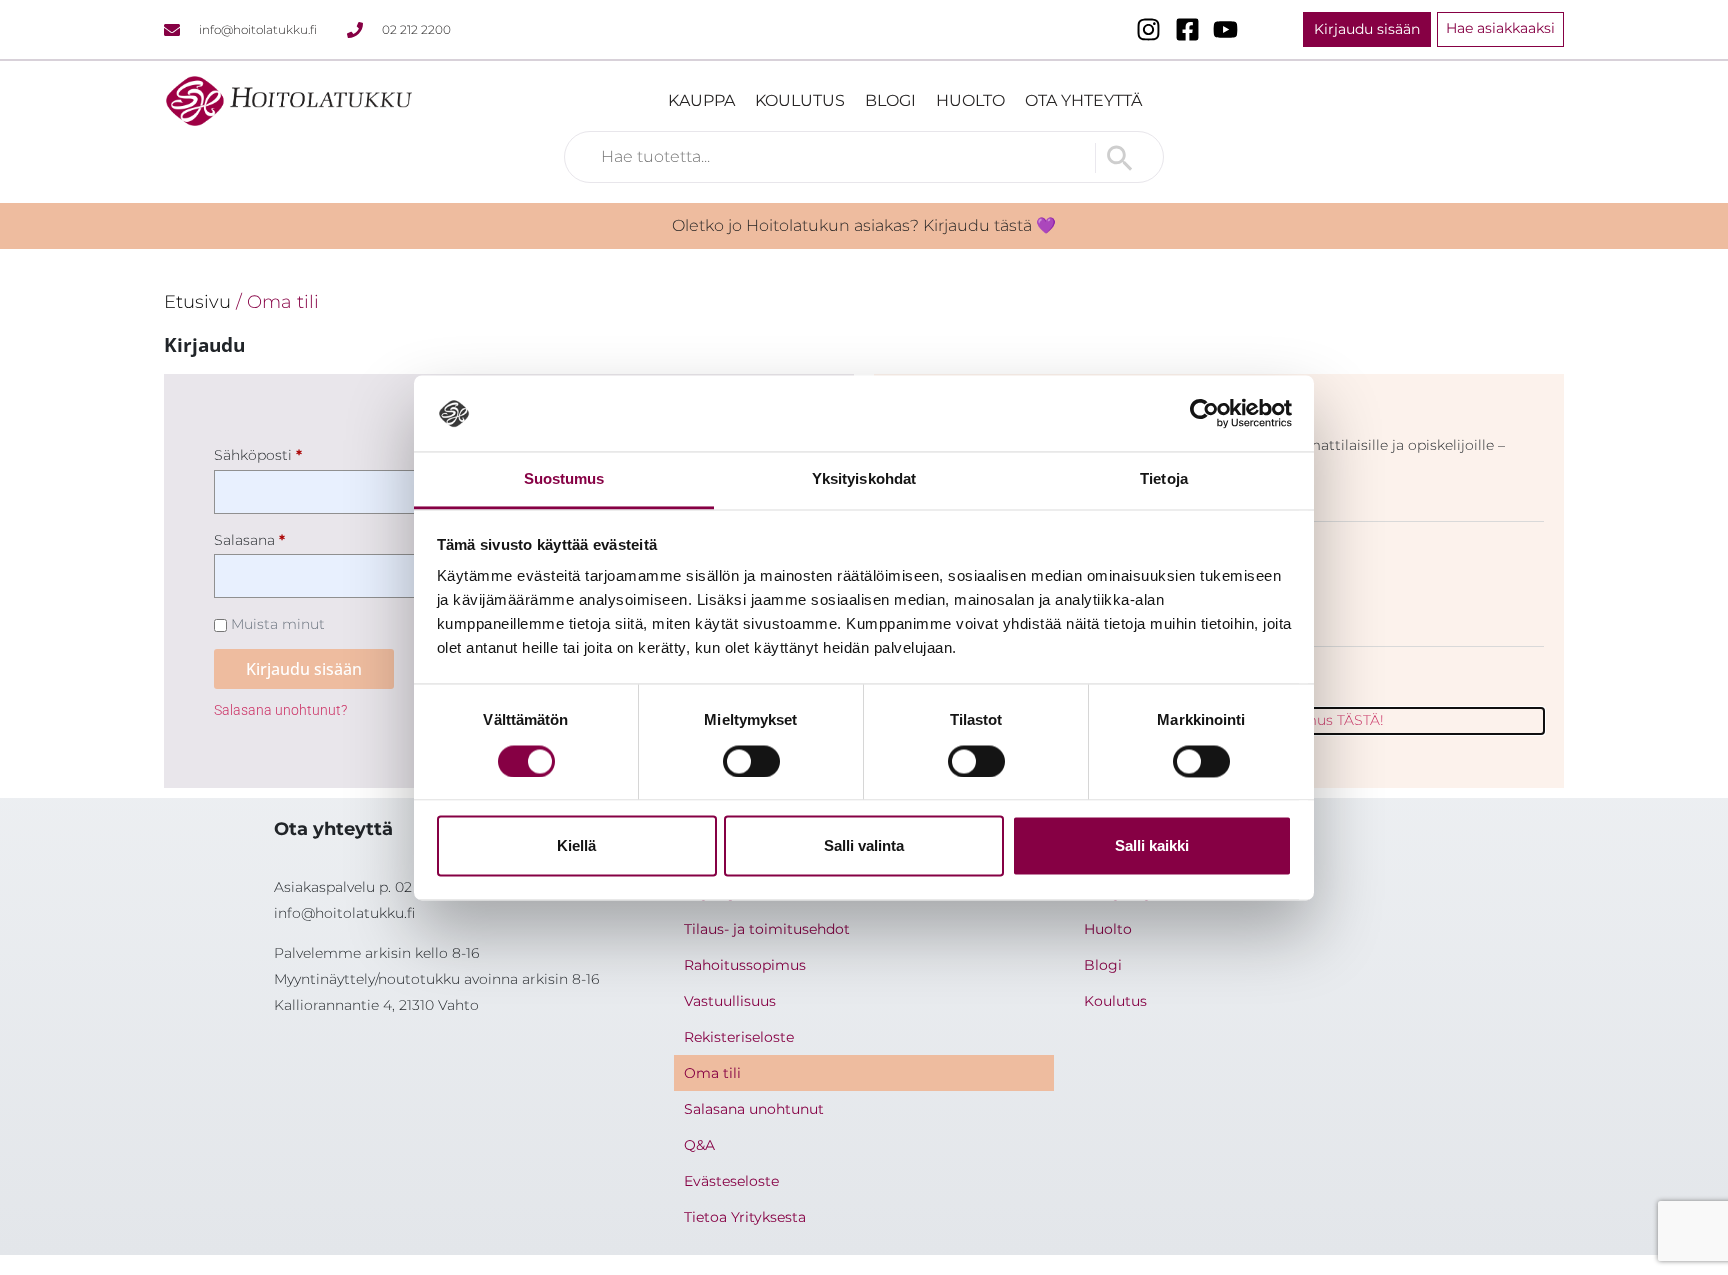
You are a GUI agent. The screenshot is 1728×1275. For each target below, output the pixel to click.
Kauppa (701, 100)
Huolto (970, 100)
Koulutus (800, 100)
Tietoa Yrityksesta (745, 1217)
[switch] (751, 761)
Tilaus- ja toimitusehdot (767, 929)
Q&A (699, 1145)
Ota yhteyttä (1083, 100)
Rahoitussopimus (745, 965)
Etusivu (197, 301)
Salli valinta (864, 846)
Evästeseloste (731, 1181)
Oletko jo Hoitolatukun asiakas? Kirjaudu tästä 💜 (864, 225)
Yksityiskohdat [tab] (864, 479)
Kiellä (576, 846)
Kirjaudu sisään (304, 669)
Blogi (890, 100)
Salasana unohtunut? (280, 710)
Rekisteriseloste (739, 1037)
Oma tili (712, 1073)
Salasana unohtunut (754, 1109)
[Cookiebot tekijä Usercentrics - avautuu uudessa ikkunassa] (1204, 413)
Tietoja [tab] (1164, 479)
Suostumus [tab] (564, 479)
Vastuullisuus (730, 1001)
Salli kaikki (1152, 846)
